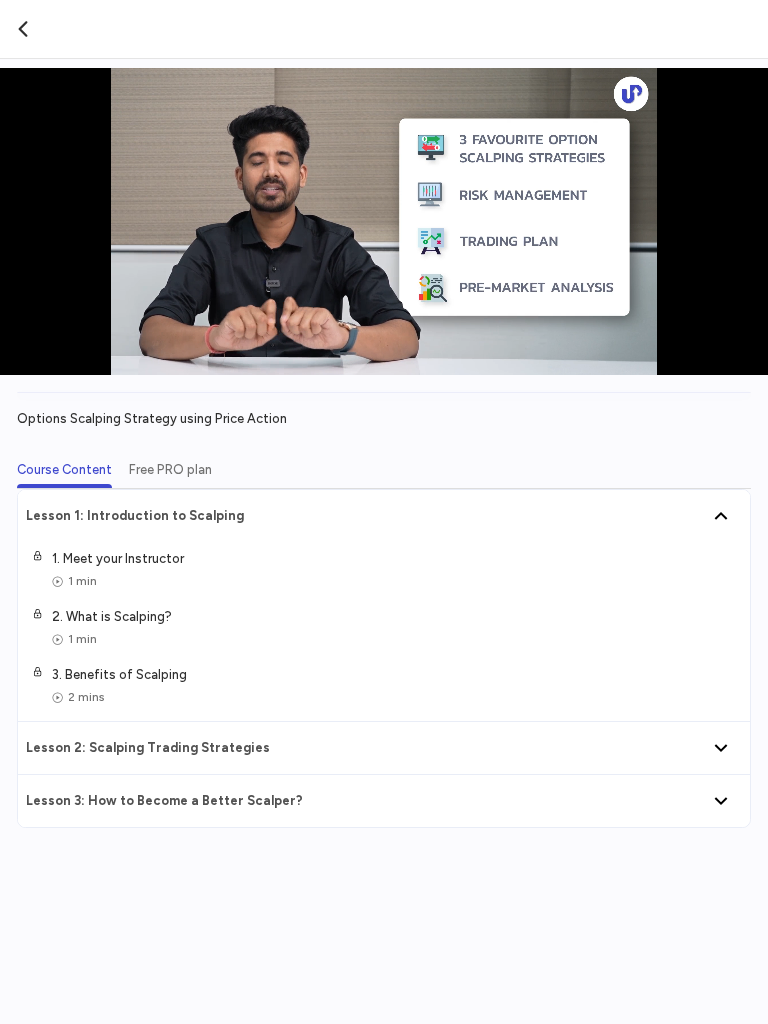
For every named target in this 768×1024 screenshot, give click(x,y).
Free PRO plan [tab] (170, 469)
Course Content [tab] (64, 469)
